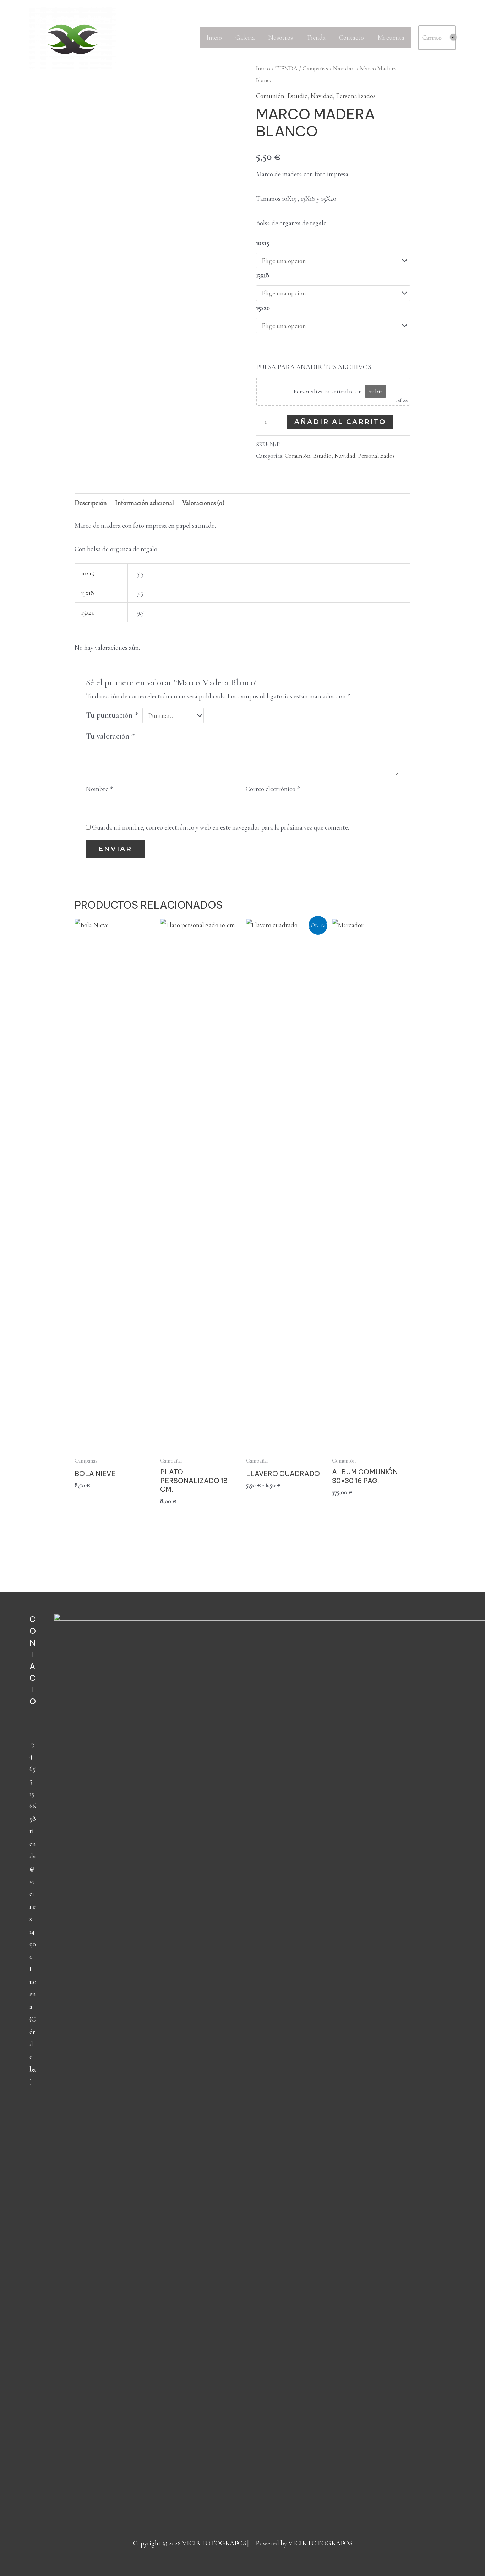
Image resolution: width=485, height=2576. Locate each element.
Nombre (99, 789)
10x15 (263, 243)
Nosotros (281, 37)
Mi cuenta (391, 37)
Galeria (245, 37)
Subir (375, 391)
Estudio (298, 96)
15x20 (263, 308)
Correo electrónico (273, 789)
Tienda (316, 37)
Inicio (214, 37)
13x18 (263, 275)
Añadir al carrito (340, 422)
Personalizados (356, 96)
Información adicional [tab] (145, 503)
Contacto (352, 37)
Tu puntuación (112, 715)
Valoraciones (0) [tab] (203, 503)
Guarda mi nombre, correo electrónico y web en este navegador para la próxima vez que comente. (220, 827)
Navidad (322, 96)
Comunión (270, 96)
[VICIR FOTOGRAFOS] (73, 37)
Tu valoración (110, 736)
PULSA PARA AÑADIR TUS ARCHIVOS (314, 367)
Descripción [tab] (91, 503)
